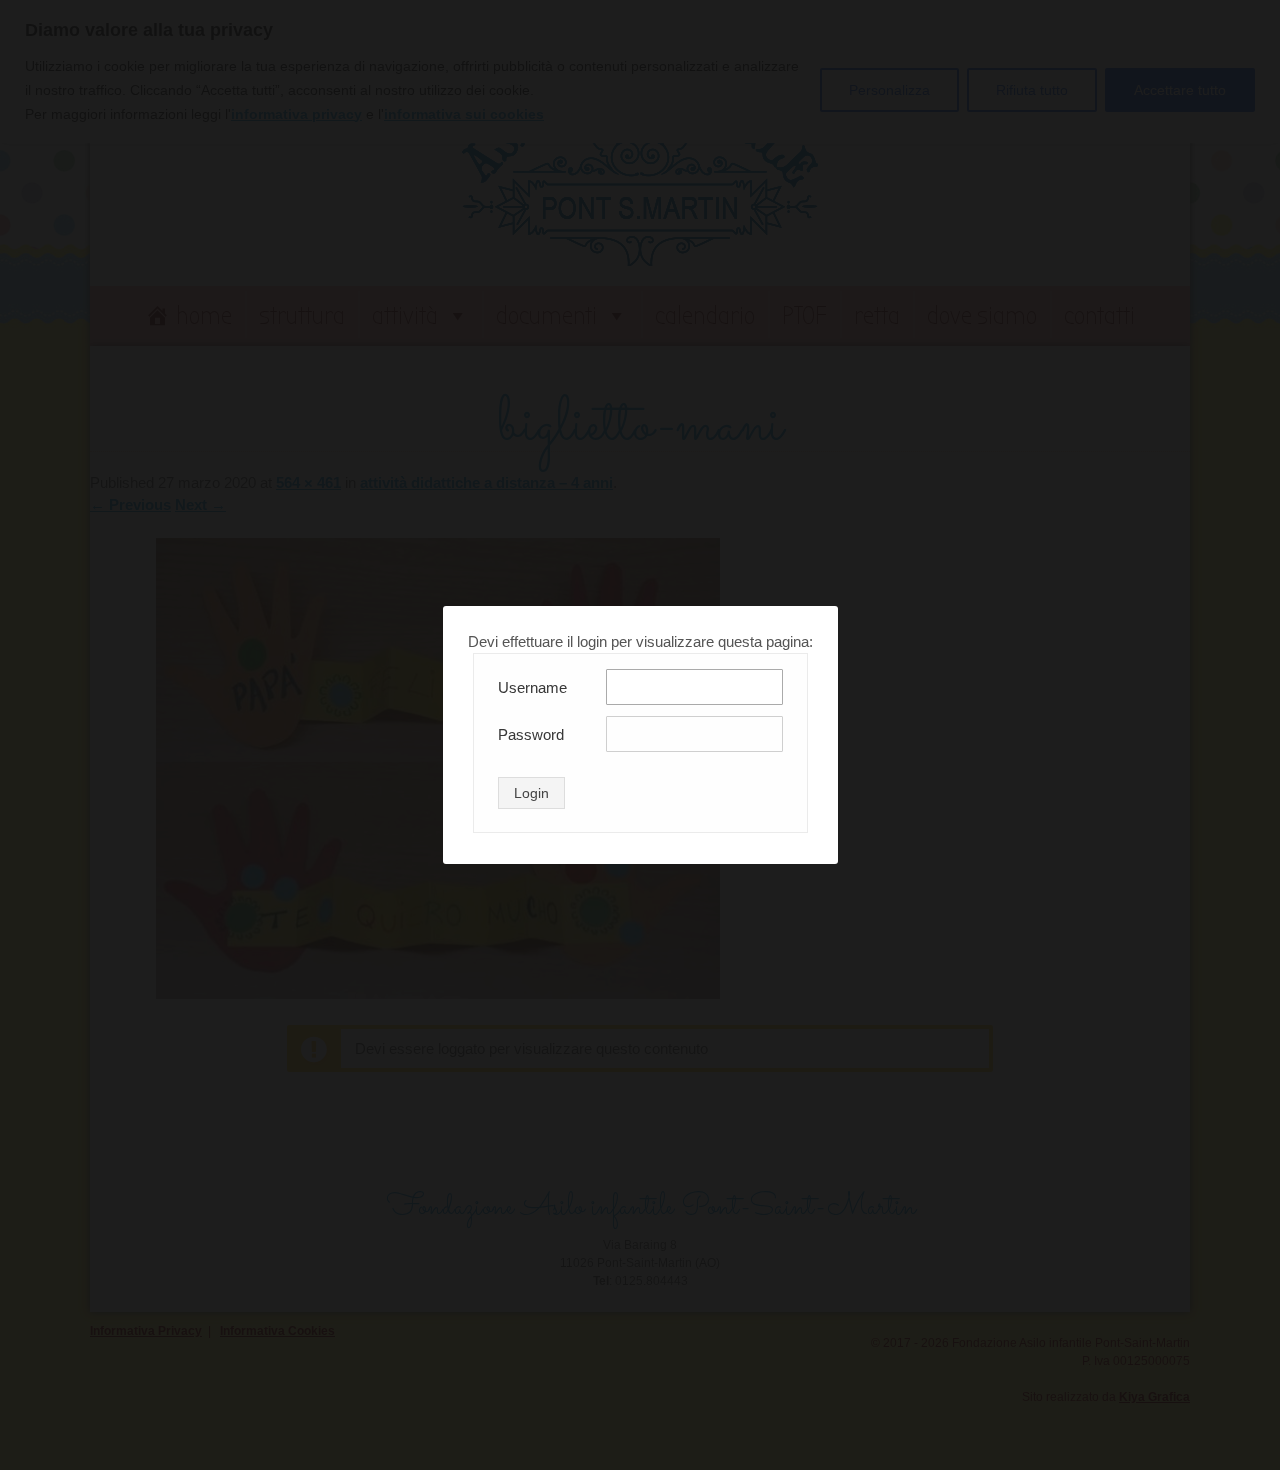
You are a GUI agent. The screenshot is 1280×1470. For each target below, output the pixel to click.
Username (532, 687)
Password (531, 734)
